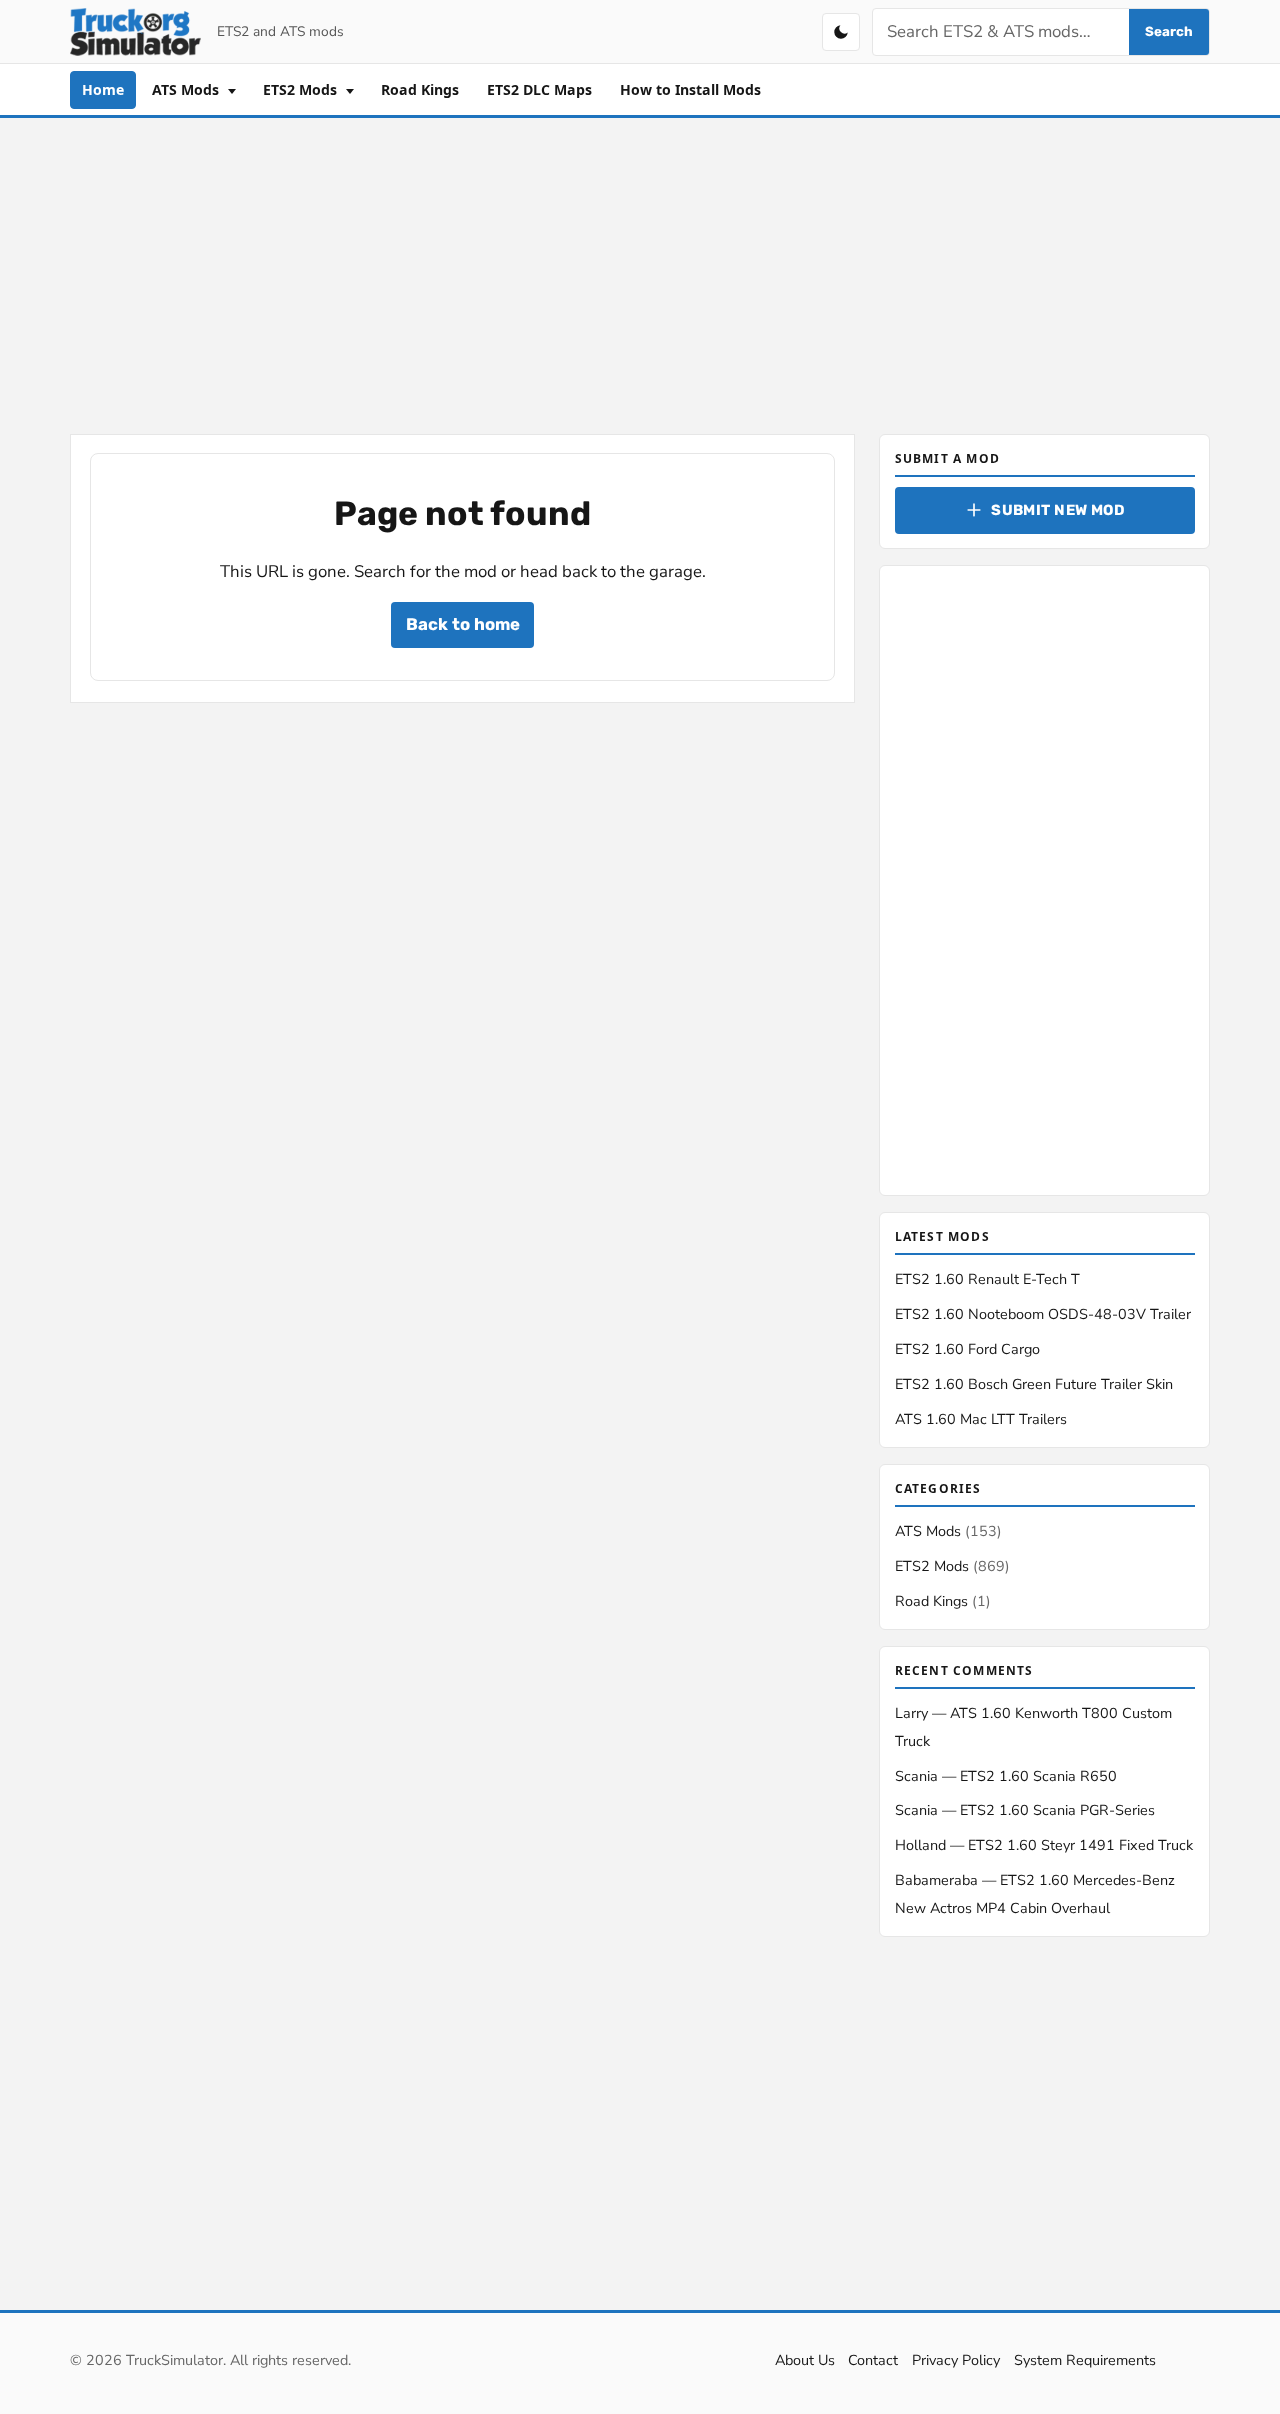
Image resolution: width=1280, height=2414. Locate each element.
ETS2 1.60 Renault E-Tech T (987, 1279)
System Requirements (1085, 2360)
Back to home (463, 624)
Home (103, 89)
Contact (873, 2360)
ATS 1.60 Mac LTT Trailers (981, 1419)
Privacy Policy (956, 2360)
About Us (805, 2360)
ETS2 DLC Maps (539, 89)
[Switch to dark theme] (841, 32)
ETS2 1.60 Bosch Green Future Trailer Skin (1034, 1384)
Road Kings (420, 89)
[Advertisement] (640, 272)
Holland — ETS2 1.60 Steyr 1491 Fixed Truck (1044, 1845)
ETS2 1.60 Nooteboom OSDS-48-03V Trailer (1043, 1314)
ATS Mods (187, 89)
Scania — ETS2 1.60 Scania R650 (1006, 1776)
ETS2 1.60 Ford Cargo (967, 1349)
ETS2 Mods (302, 89)
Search (1169, 31)
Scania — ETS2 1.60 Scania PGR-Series (1025, 1810)
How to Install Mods (690, 89)
